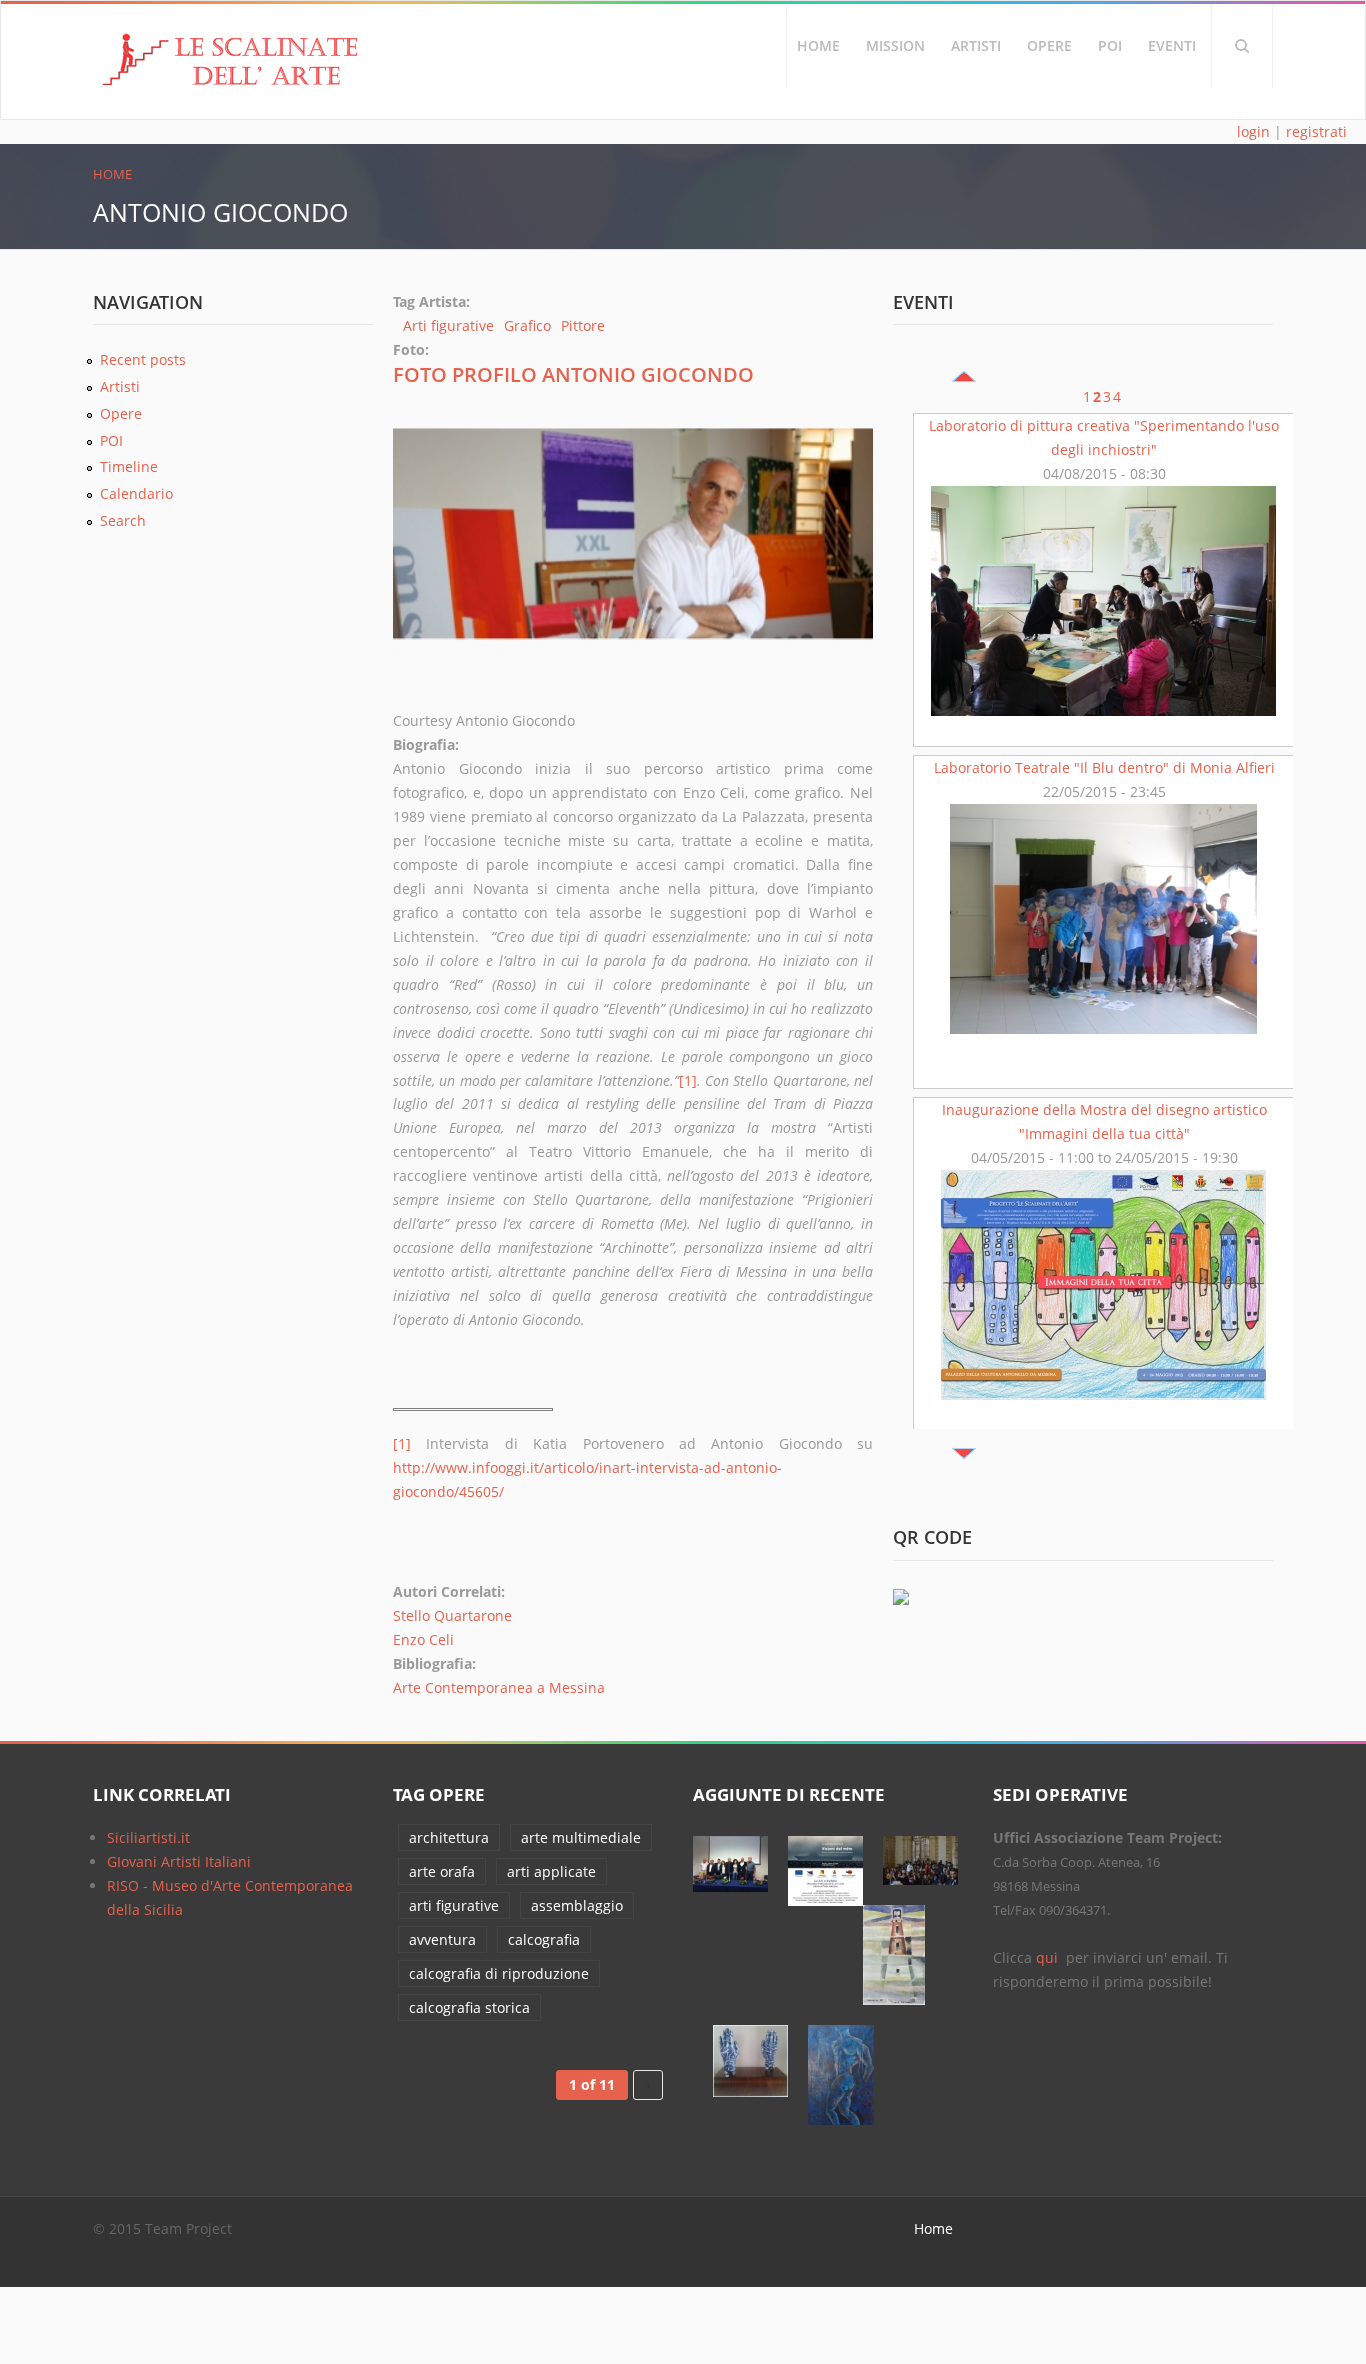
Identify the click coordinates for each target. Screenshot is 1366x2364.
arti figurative (454, 1905)
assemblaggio (577, 1905)
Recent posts (143, 359)
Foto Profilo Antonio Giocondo (573, 374)
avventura (442, 1939)
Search (1242, 46)
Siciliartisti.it (148, 1837)
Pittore (583, 325)
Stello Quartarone (452, 1615)
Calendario (136, 493)
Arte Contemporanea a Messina (499, 1687)
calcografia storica (469, 2007)
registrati (1316, 131)
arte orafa (442, 1871)
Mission (895, 45)
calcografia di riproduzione (499, 1973)
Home (818, 45)
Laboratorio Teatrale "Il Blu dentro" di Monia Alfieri (1104, 767)
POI (1110, 45)
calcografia (544, 1939)
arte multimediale (581, 1837)
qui (1049, 1957)
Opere (1049, 45)
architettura (449, 1837)
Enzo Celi (423, 1639)
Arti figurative (448, 325)
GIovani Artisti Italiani (179, 1861)
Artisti (976, 45)
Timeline (129, 466)
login (1253, 131)
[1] (688, 1080)
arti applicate (551, 1871)
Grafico (527, 325)
